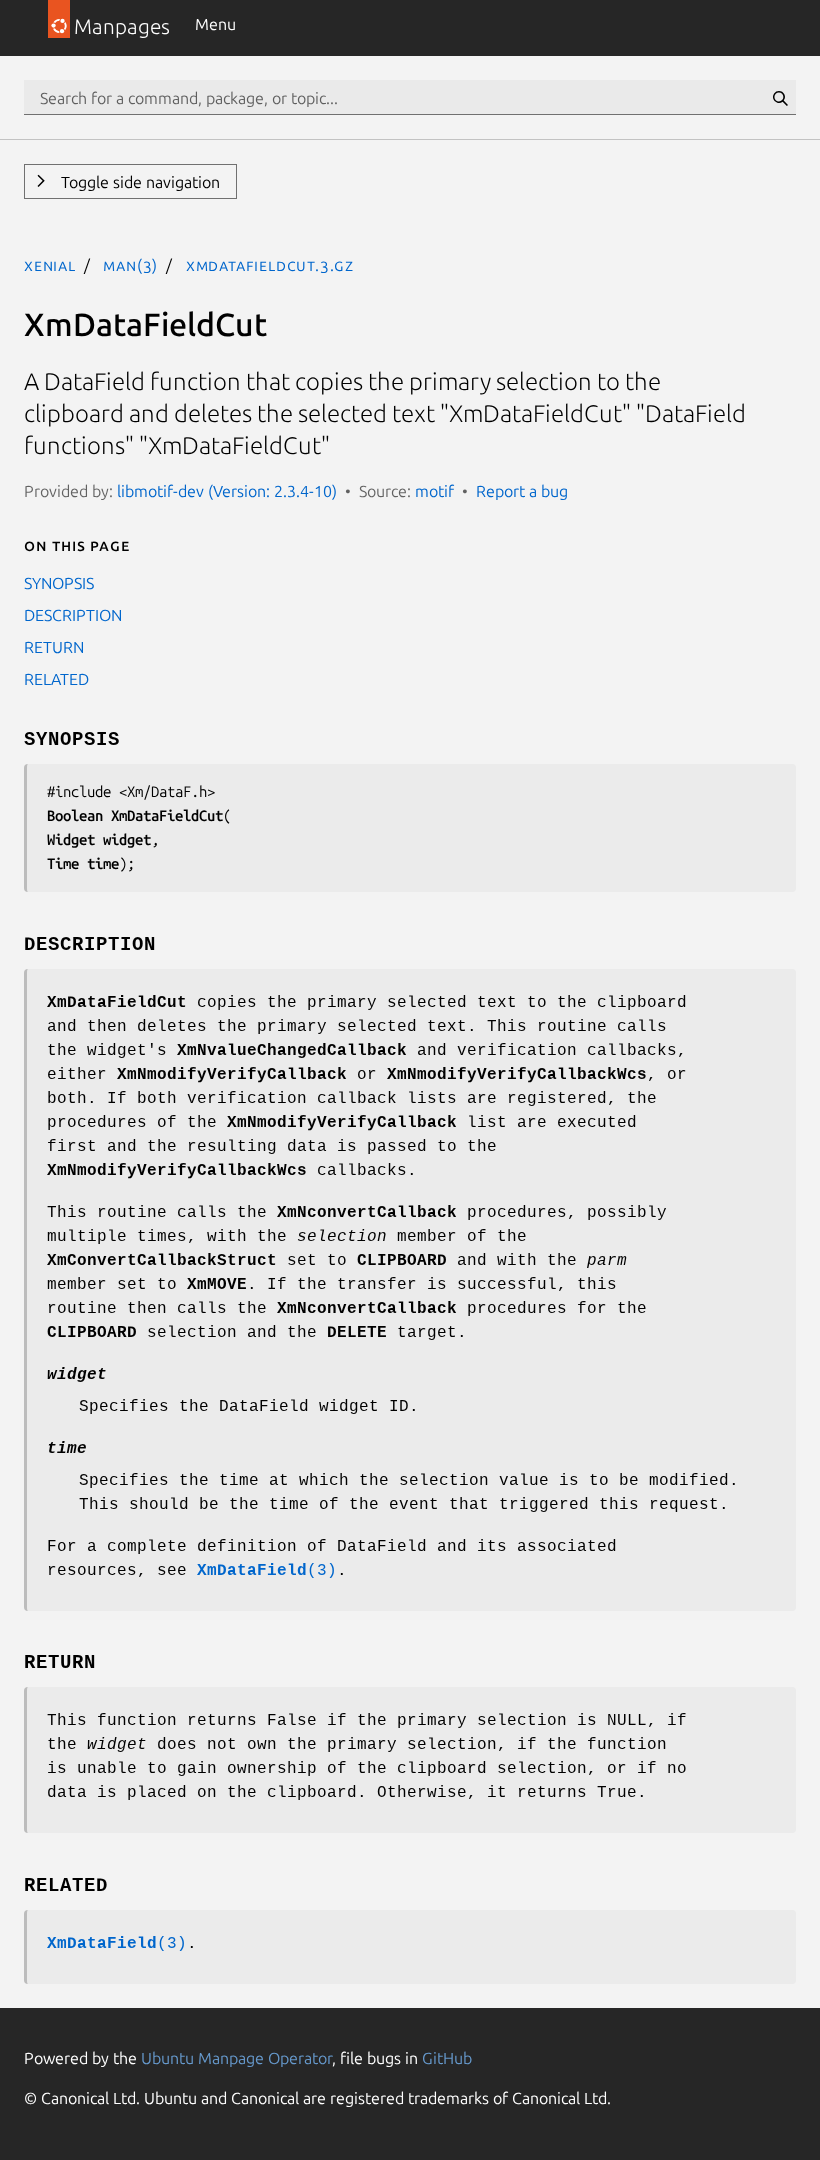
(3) (267, 1571)
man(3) (130, 265)
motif (434, 491)
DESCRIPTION (73, 615)
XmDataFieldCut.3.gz (270, 265)
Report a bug (522, 491)
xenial (50, 265)
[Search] (780, 98)
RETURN (54, 647)
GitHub (447, 2058)
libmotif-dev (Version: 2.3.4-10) (227, 491)
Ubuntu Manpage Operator (236, 2058)
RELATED (56, 679)
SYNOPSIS (59, 583)
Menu (215, 24)
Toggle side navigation (138, 182)
